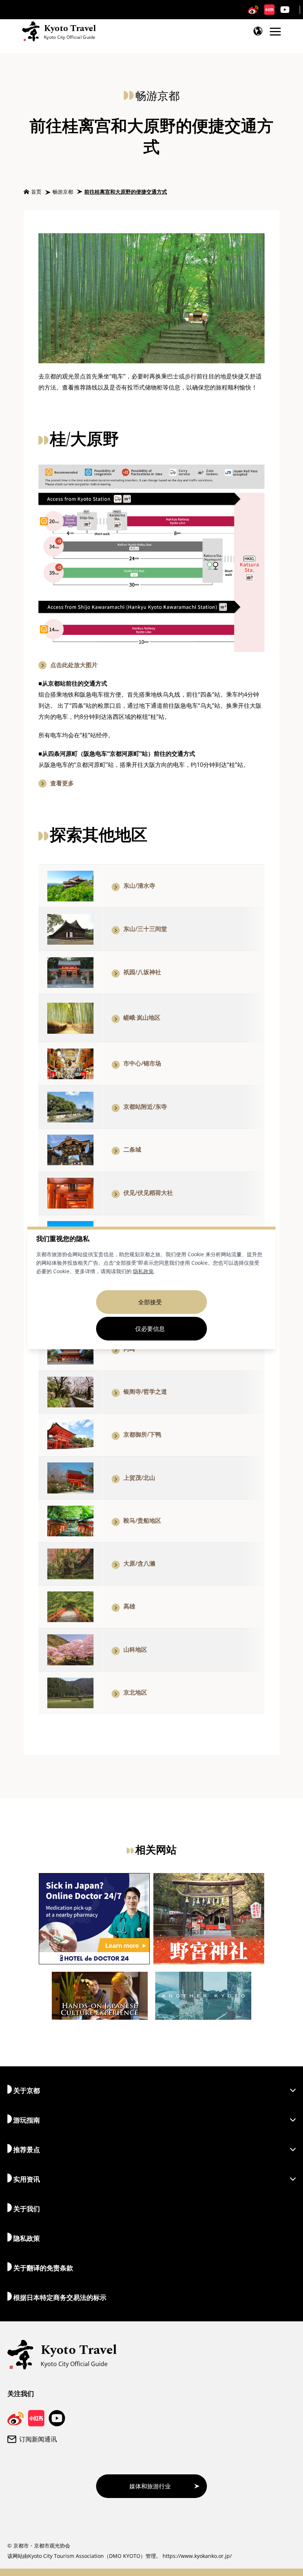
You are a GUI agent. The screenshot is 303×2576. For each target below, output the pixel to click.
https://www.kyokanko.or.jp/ (197, 2556)
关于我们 (27, 2209)
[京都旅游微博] (253, 10)
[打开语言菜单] (258, 31)
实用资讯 (27, 2179)
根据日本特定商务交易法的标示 (60, 2297)
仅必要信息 (150, 1329)
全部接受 (150, 1302)
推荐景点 (27, 2150)
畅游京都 (63, 192)
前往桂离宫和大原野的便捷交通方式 (126, 192)
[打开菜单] (275, 32)
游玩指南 (27, 2120)
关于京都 (27, 2090)
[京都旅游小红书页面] (269, 10)
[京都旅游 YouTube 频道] (285, 10)
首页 (36, 192)
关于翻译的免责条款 (43, 2268)
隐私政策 (143, 1271)
